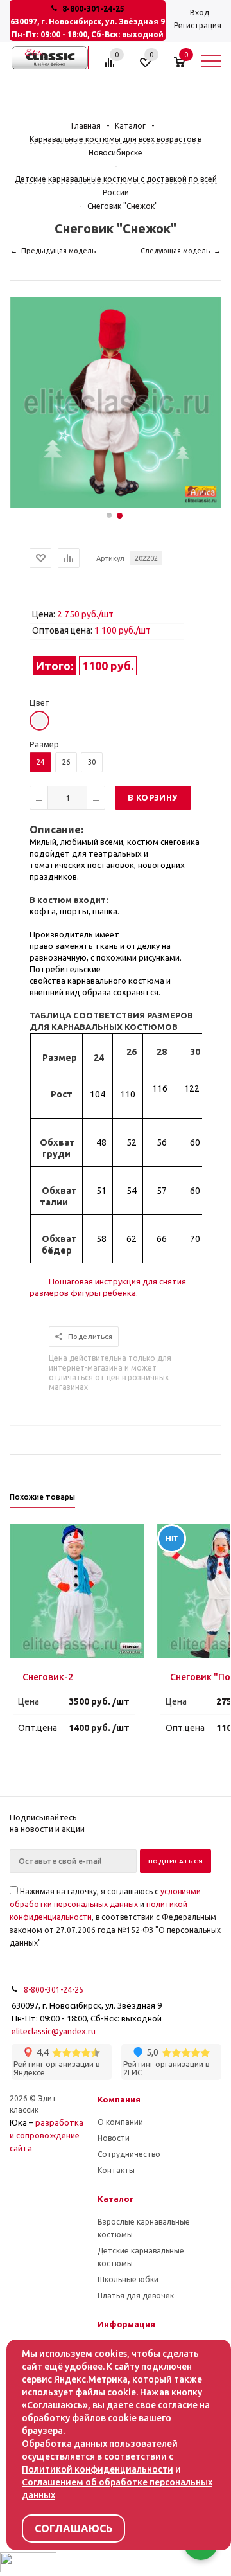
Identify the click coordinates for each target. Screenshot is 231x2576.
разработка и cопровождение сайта (47, 2135)
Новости (114, 2138)
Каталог (116, 2199)
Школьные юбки (128, 2279)
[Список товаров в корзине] (186, 67)
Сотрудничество (129, 2154)
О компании (120, 2122)
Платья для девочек (136, 2296)
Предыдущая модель (58, 251)
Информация (126, 2324)
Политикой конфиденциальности (98, 2469)
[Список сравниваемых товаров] (112, 67)
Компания (119, 2099)
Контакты (116, 2170)
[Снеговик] (116, 504)
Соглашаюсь (73, 2528)
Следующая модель (175, 251)
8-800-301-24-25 (93, 9)
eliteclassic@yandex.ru (54, 2031)
